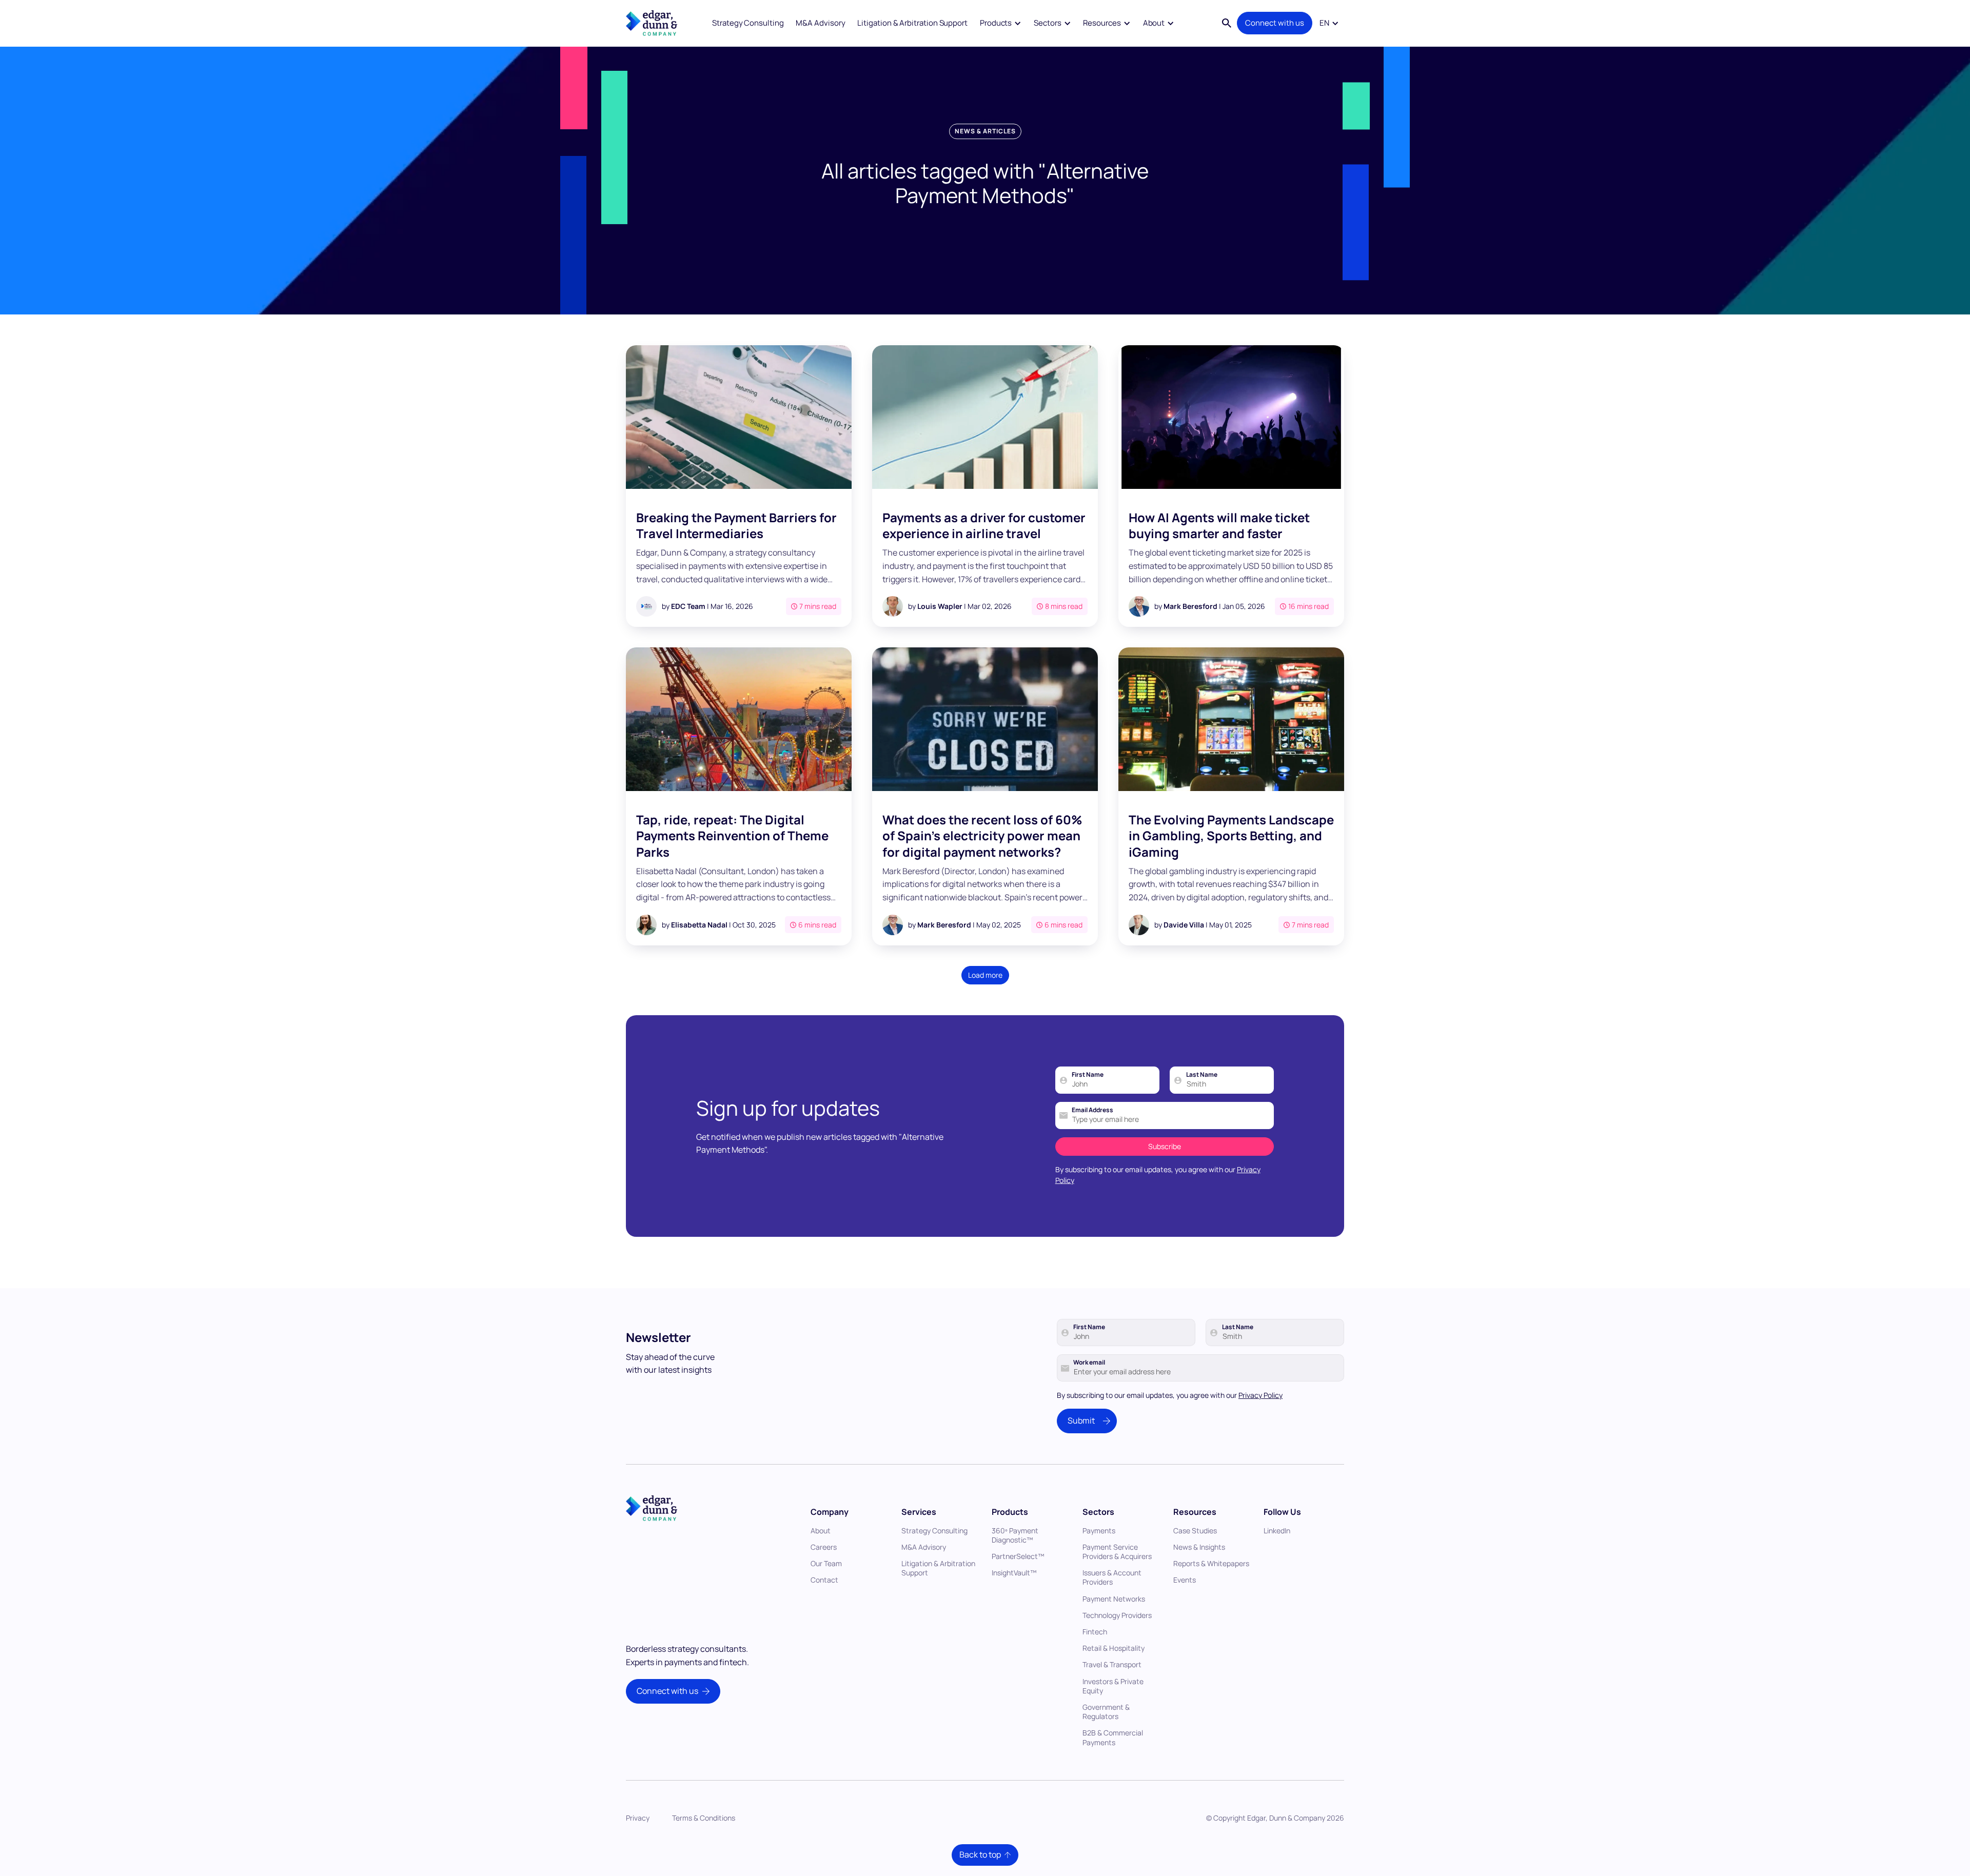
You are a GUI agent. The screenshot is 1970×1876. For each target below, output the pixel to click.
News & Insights (1199, 1547)
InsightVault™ (1014, 1573)
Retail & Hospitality (1114, 1648)
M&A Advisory (820, 23)
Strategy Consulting (748, 23)
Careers (824, 1547)
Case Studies (1195, 1531)
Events (1185, 1580)
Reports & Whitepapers (1211, 1563)
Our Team (826, 1563)
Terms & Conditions (704, 1818)
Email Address (1092, 1110)
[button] (1001, 23)
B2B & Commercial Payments (1113, 1737)
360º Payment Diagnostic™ (1015, 1535)
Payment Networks (1114, 1599)
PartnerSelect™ (1018, 1556)
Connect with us (1275, 23)
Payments (1099, 1531)
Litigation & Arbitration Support (912, 23)
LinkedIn (1277, 1531)
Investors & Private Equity (1113, 1686)
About (821, 1531)
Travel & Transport (1112, 1664)
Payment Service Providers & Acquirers (1117, 1552)
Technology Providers (1117, 1615)
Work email (1089, 1362)
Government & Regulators (1106, 1712)
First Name (1088, 1075)
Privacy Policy (1260, 1395)
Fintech (1095, 1632)
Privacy (638, 1818)
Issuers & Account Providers (1112, 1577)
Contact (824, 1580)
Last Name (1202, 1075)
